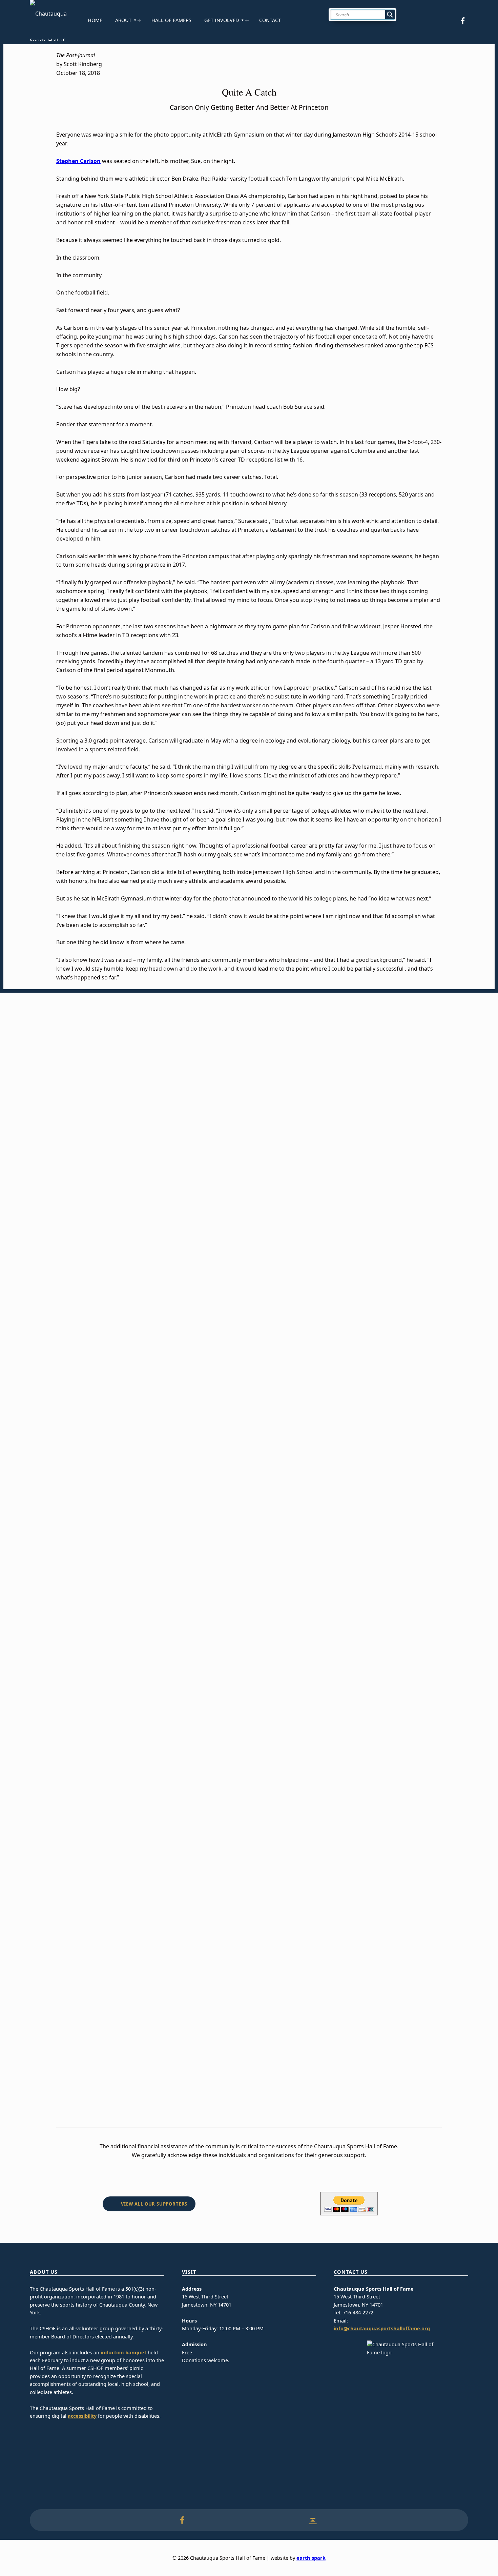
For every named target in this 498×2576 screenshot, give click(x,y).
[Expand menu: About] (139, 20)
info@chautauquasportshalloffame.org (382, 2328)
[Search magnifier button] (390, 15)
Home (95, 20)
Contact (270, 20)
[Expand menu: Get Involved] (247, 20)
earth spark (311, 2558)
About (123, 20)
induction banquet (123, 2352)
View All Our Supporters (154, 2204)
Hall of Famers (171, 20)
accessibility (82, 2416)
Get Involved (222, 20)
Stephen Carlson (78, 161)
